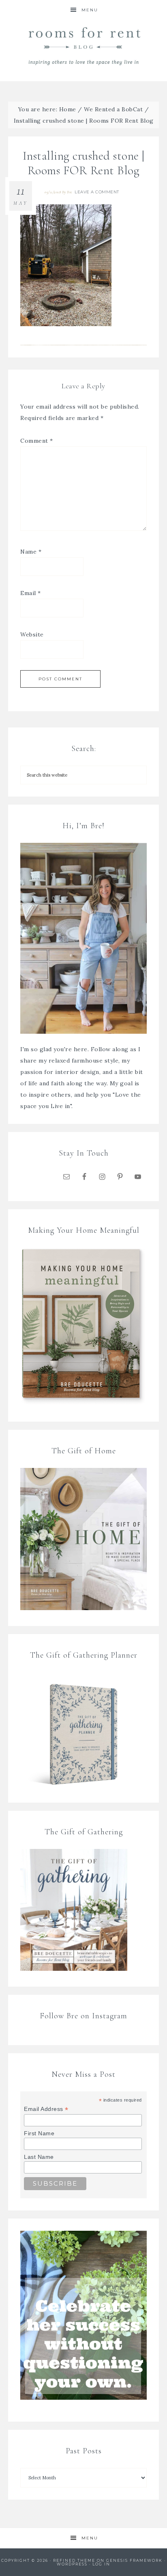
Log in (101, 2564)
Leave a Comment (97, 192)
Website (32, 634)
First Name (39, 2133)
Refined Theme (74, 2560)
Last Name (39, 2157)
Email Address (46, 2109)
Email (31, 593)
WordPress (72, 2564)
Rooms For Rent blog (84, 46)
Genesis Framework (134, 2560)
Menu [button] (90, 10)
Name (31, 552)
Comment (37, 441)
